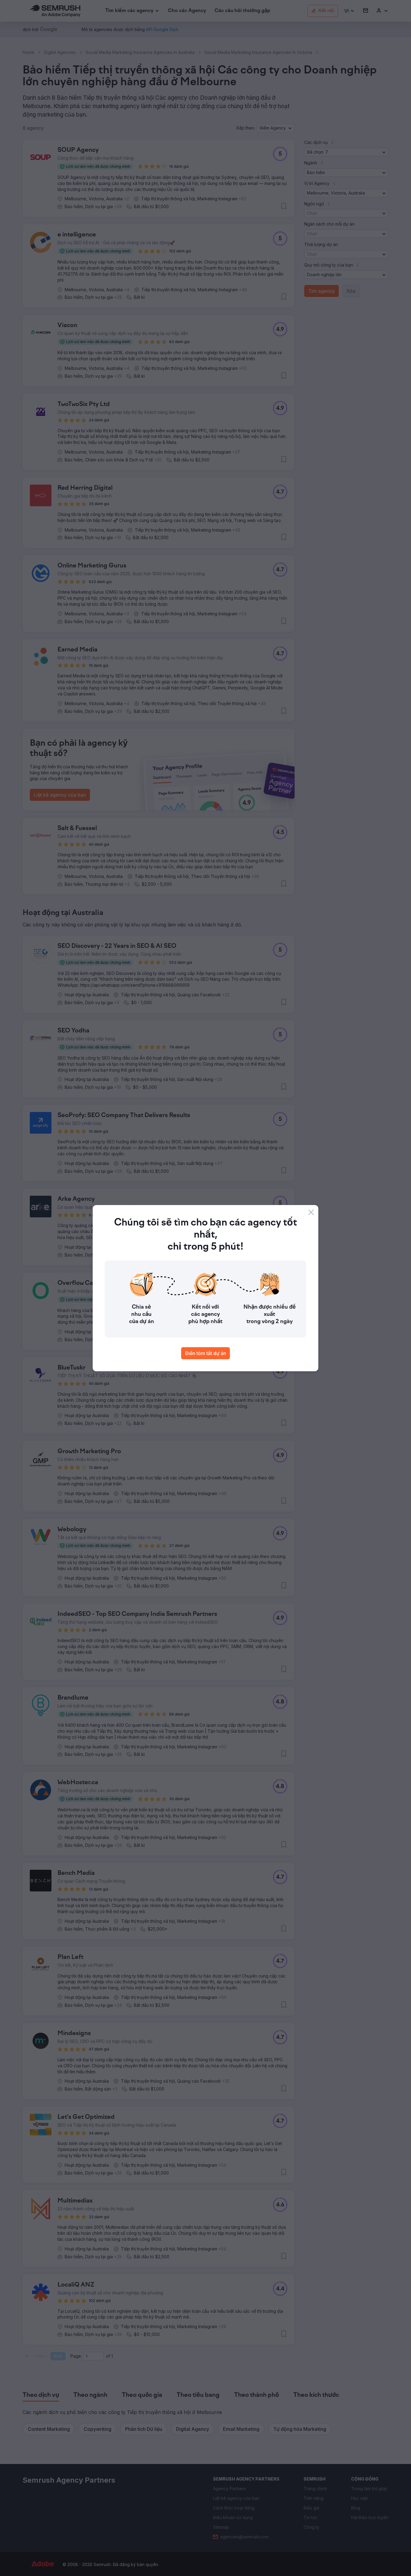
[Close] (311, 1212)
